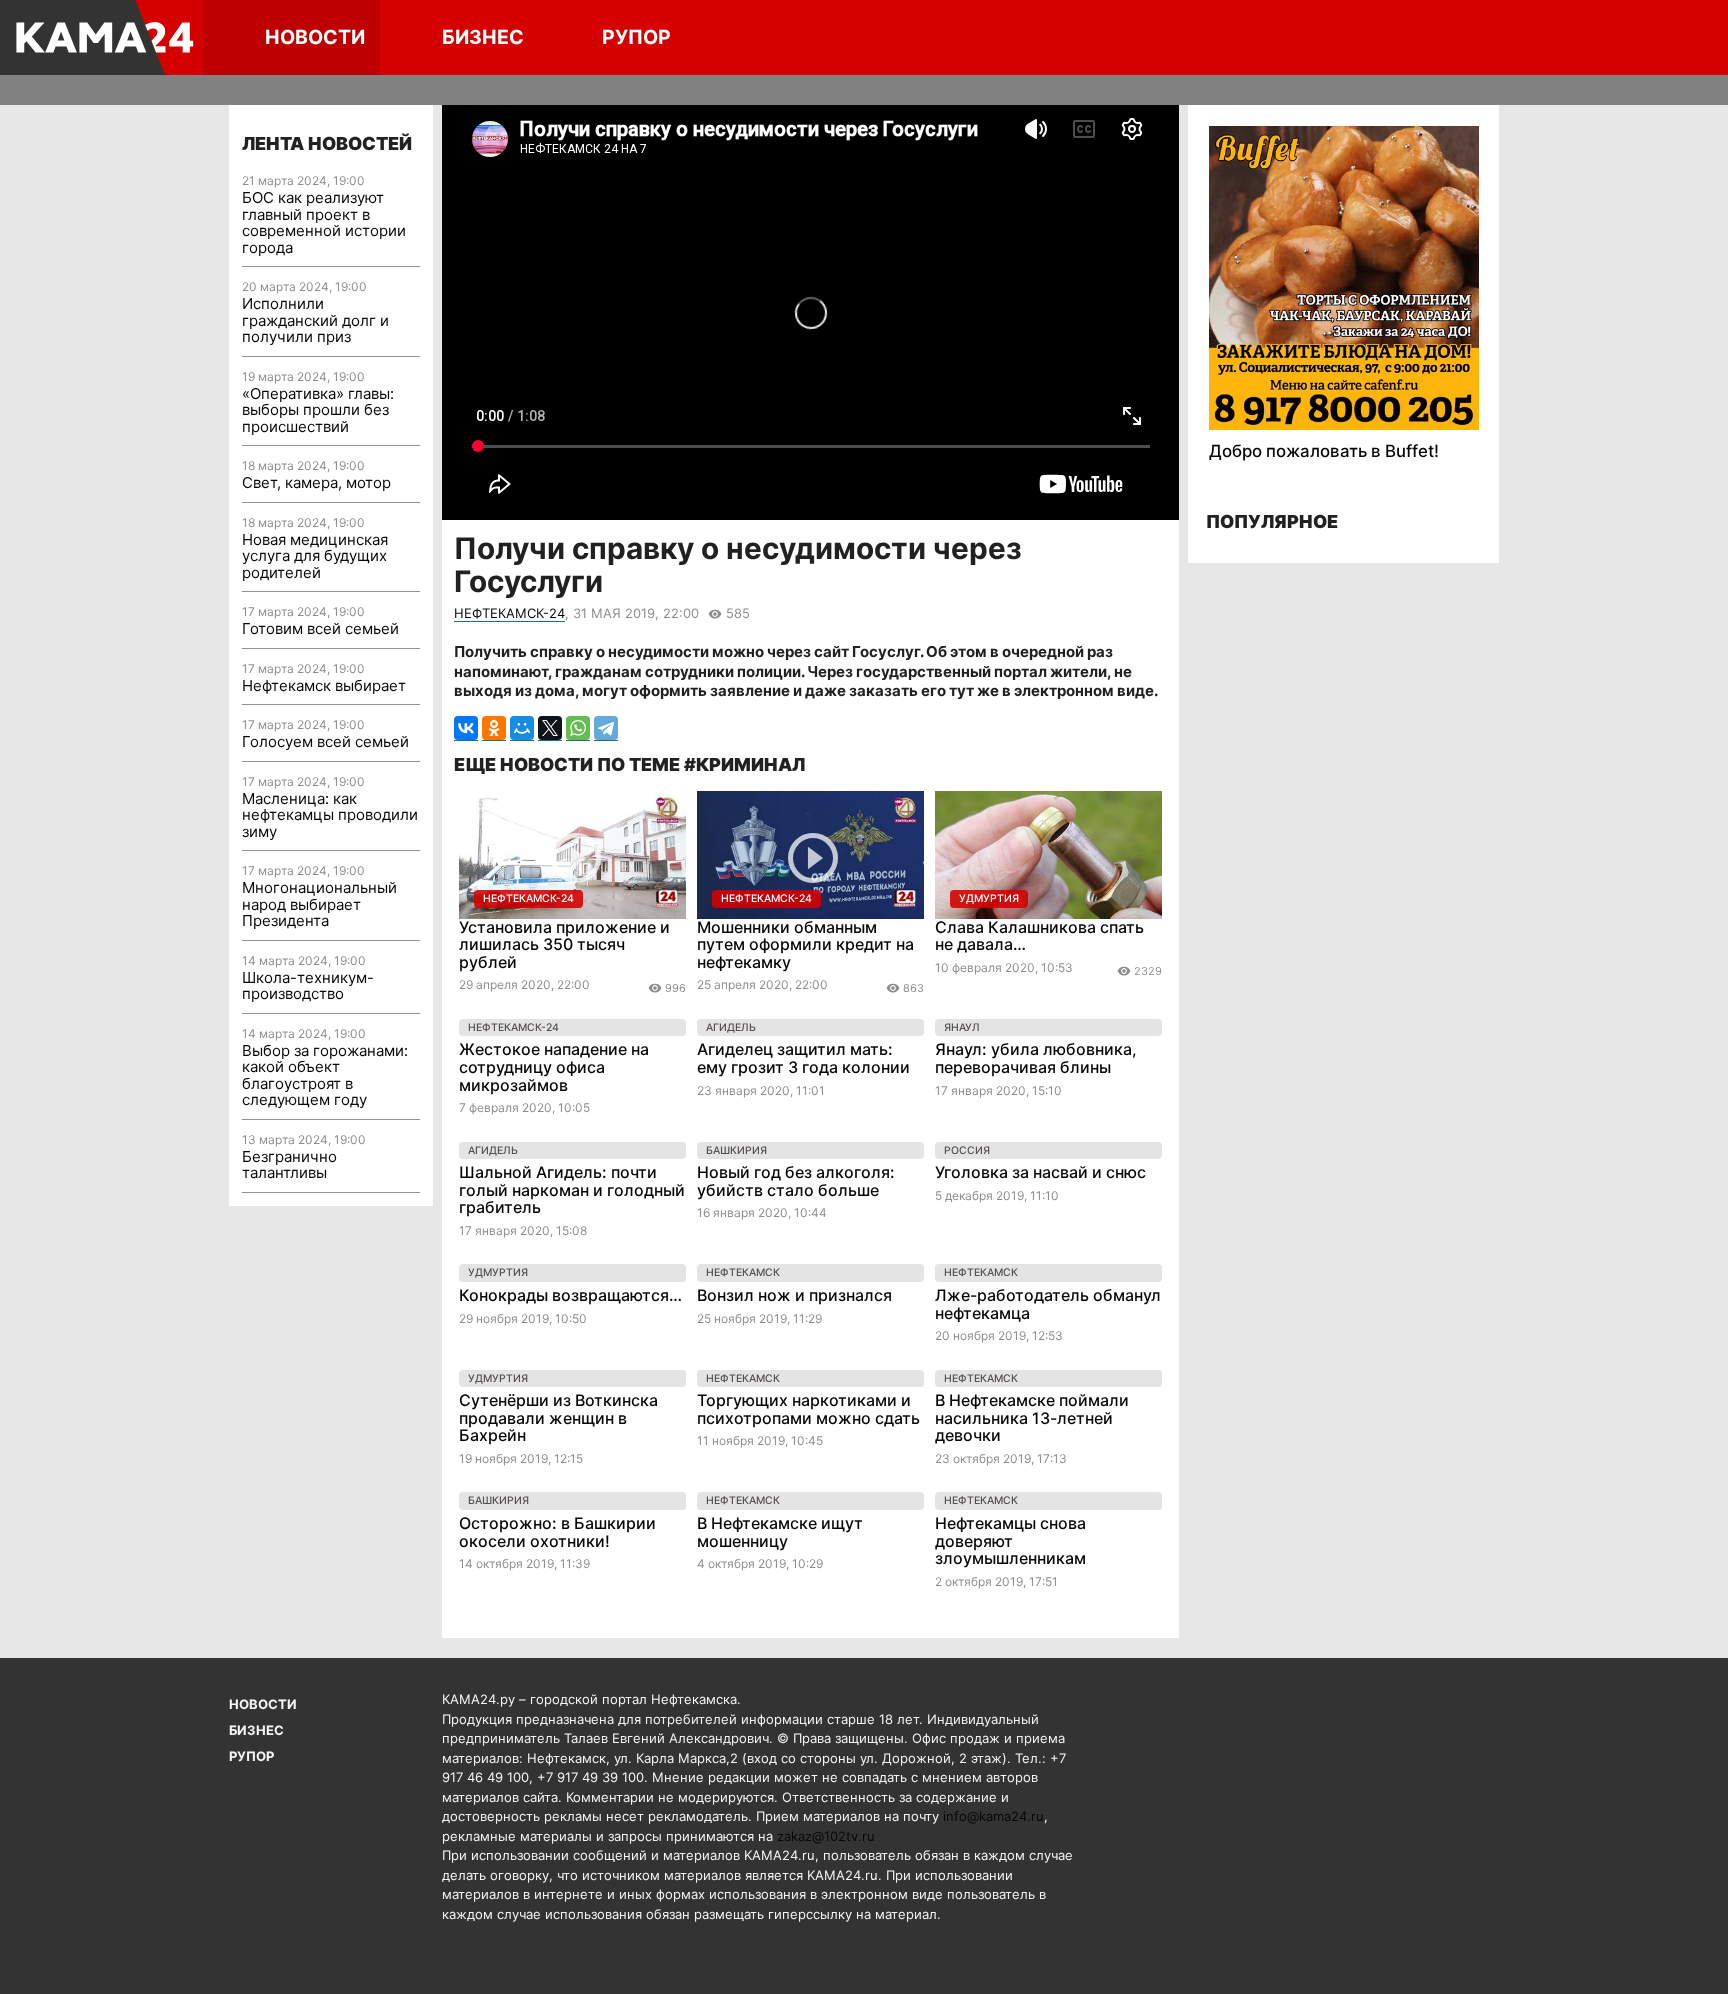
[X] (550, 728)
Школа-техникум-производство (308, 986)
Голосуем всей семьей (325, 741)
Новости (315, 37)
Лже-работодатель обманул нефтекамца (1048, 1304)
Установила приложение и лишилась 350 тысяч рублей (564, 944)
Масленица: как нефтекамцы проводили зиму (330, 815)
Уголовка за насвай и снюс (1040, 1172)
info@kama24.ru (993, 1816)
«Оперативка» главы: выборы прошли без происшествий (318, 410)
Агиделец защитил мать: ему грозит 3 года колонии (803, 1058)
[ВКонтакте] (466, 728)
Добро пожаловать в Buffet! (1324, 451)
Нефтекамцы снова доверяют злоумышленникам (1010, 1540)
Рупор (636, 37)
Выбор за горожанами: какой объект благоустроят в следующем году (325, 1075)
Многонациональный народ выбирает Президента (319, 904)
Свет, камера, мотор (316, 482)
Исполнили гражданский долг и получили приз (315, 320)
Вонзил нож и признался (794, 1295)
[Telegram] (606, 728)
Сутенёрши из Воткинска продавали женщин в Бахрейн (558, 1417)
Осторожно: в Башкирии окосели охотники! (557, 1532)
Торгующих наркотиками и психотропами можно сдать (808, 1409)
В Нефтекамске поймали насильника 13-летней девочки (1032, 1417)
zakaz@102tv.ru (826, 1836)
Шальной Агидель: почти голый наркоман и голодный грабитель (572, 1189)
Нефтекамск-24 (509, 613)
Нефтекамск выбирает (324, 685)
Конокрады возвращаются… (570, 1295)
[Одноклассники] (494, 728)
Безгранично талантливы (289, 1165)
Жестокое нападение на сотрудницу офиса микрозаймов (554, 1066)
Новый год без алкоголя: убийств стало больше (796, 1181)
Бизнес (483, 37)
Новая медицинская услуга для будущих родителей (315, 556)
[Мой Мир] (522, 728)
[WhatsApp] (578, 728)
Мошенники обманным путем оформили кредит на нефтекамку (805, 944)
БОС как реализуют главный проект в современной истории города (324, 222)
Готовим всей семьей (320, 628)
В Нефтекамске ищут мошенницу (780, 1532)
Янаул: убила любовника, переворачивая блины (1036, 1058)
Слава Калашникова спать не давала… (1039, 936)
